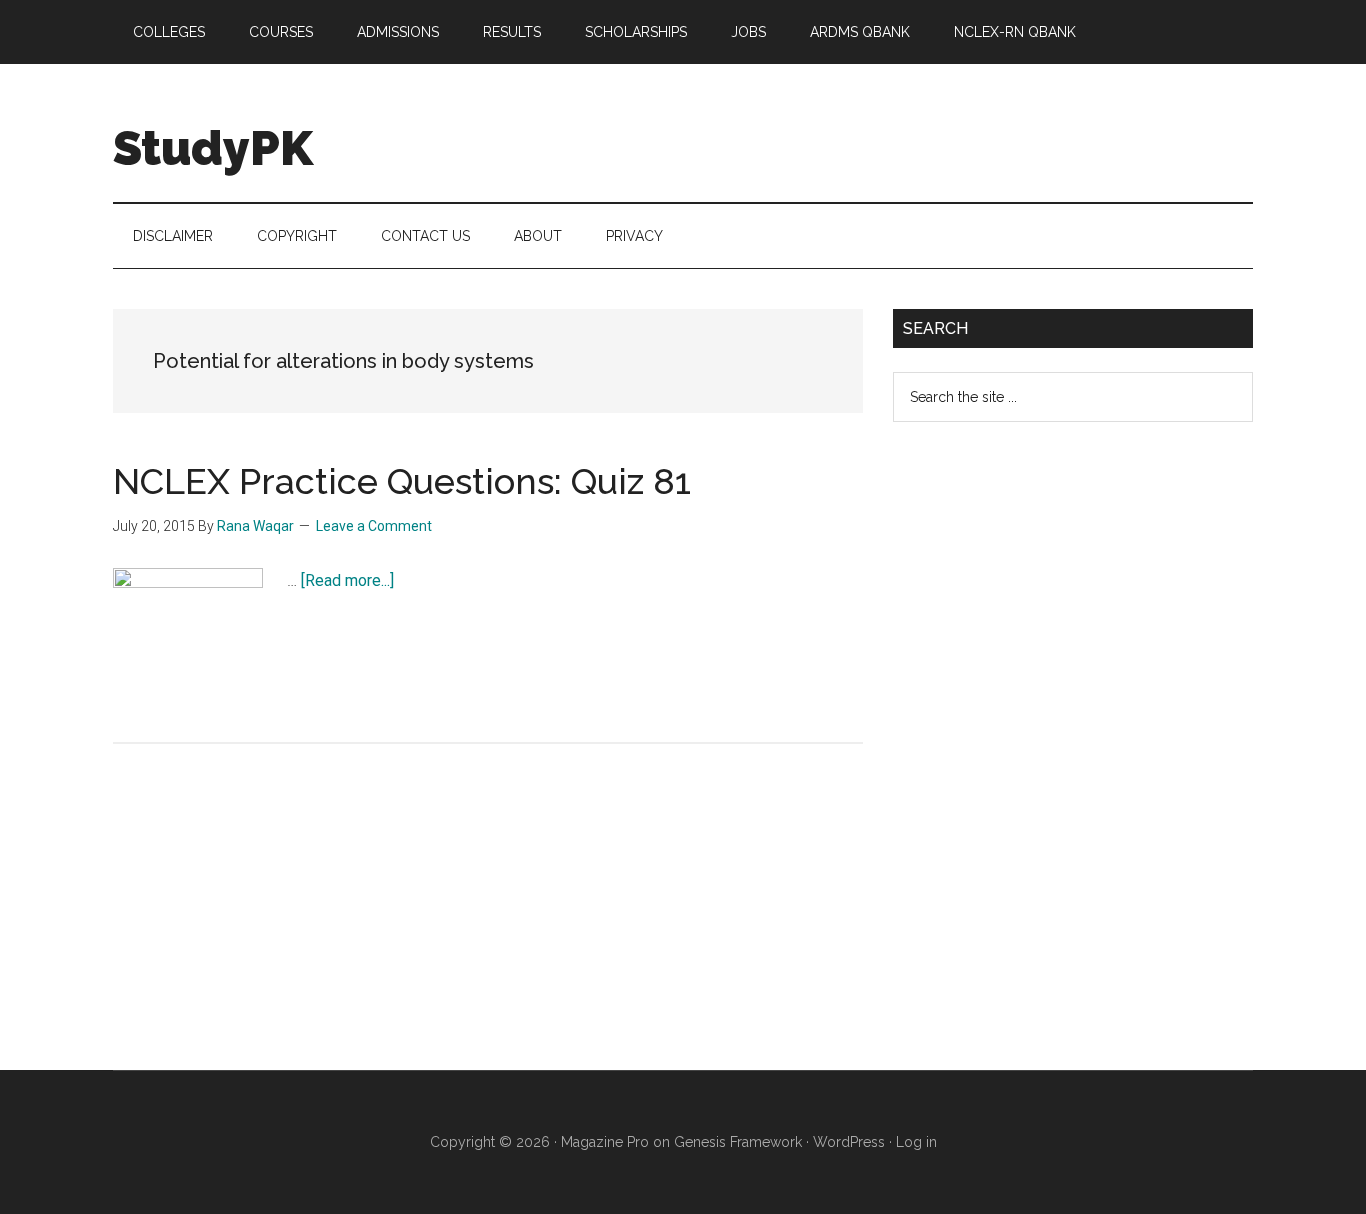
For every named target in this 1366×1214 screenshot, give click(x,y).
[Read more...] (347, 580)
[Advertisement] (1043, 762)
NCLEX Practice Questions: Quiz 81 (402, 481)
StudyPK (213, 148)
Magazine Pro (605, 1142)
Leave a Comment (374, 526)
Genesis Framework (738, 1142)
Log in (916, 1142)
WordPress (849, 1142)
